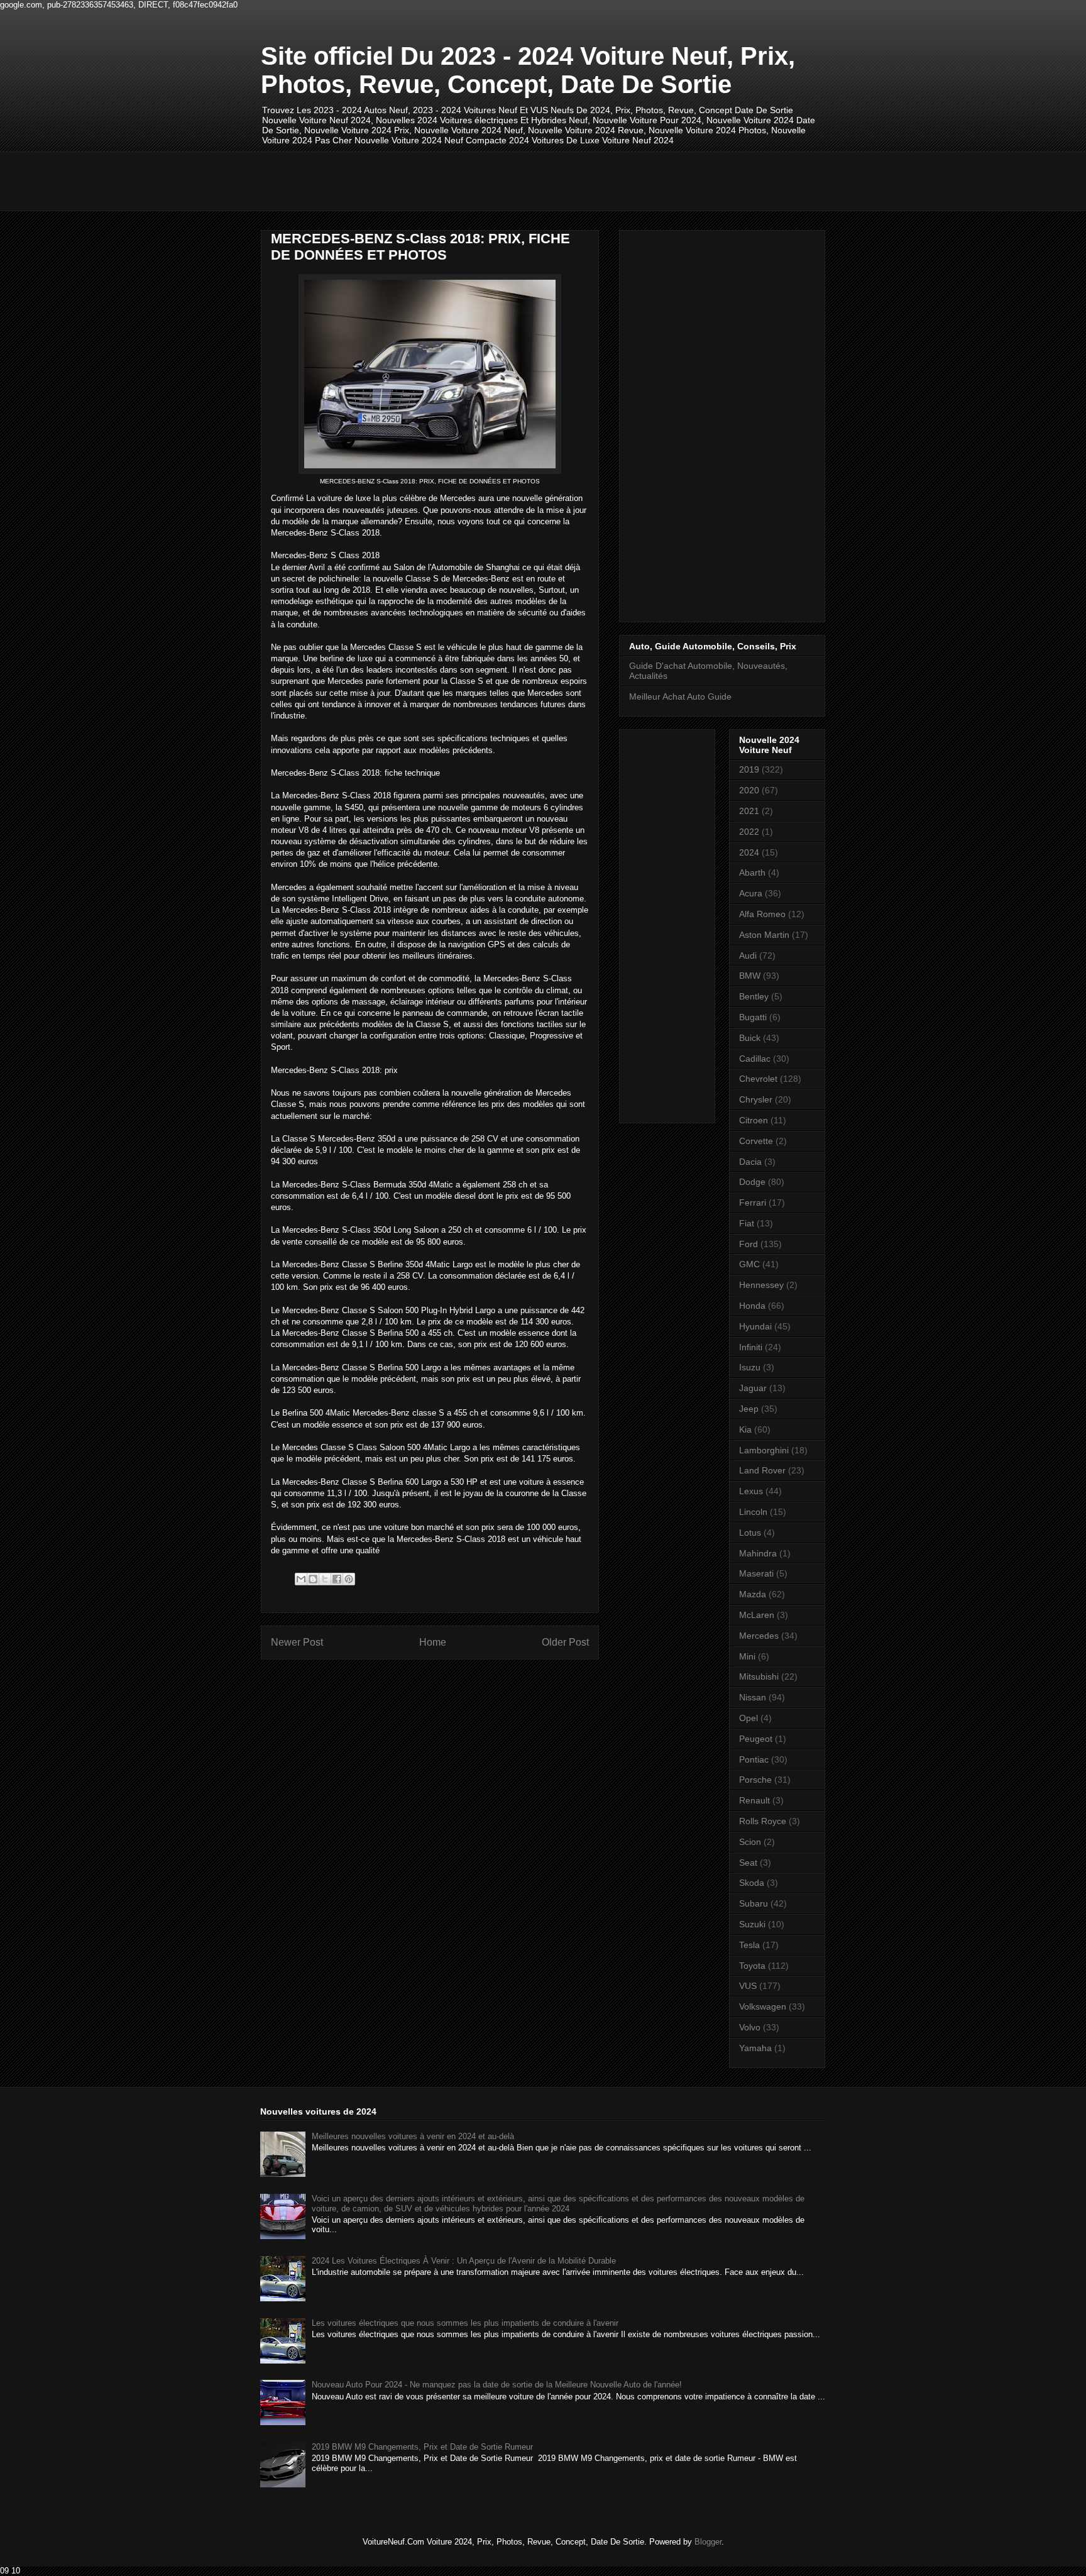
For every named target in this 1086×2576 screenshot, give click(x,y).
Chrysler (756, 1099)
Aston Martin (764, 935)
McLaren (757, 1615)
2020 (749, 790)
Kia (745, 1429)
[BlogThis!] (313, 1579)
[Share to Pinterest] (349, 1579)
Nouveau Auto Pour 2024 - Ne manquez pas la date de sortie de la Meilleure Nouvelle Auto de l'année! (497, 2385)
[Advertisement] (490, 180)
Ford (749, 1244)
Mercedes (759, 1636)
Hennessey (761, 1285)
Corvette (756, 1141)
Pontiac (754, 1759)
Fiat (747, 1223)
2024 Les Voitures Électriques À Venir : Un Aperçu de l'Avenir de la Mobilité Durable (464, 2261)
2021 (749, 811)
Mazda (753, 1594)
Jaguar (753, 1388)
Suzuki (752, 1924)
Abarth (752, 872)
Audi (748, 955)
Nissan (753, 1697)
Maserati (756, 1573)
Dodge (752, 1182)
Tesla (749, 1945)
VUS (748, 1986)
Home (433, 1642)
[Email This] (301, 1579)
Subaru (754, 1903)
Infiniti (751, 1347)
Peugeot (756, 1739)
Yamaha (755, 2048)
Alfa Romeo (762, 914)
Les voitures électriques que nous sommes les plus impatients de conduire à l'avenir (465, 2323)
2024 (749, 852)
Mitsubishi (759, 1676)
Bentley (754, 996)
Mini (747, 1656)
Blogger (708, 2542)
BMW (750, 976)
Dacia (750, 1162)
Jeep (749, 1409)
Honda (752, 1306)
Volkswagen (763, 2006)
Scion (750, 1842)
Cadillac (755, 1059)
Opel (749, 1718)
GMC (749, 1264)
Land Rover (762, 1470)
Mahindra (758, 1553)
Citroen (754, 1120)
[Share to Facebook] (337, 1579)
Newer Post (297, 1642)
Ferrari (753, 1203)
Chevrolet (758, 1079)
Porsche (755, 1780)
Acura (751, 893)
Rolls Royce (763, 1821)
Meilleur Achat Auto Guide (680, 696)
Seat (748, 1863)
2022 (749, 832)
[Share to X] (325, 1579)
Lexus (751, 1491)
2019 (749, 769)
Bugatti (753, 1017)
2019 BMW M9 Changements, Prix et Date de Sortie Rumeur (422, 2447)
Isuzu (750, 1367)
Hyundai (755, 1326)
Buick (750, 1038)
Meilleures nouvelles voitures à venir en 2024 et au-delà (413, 2136)
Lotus (750, 1533)
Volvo (750, 2027)
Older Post (565, 1642)
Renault (754, 1800)
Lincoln (753, 1512)
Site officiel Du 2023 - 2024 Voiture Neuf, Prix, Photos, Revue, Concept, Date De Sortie (528, 70)
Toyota (752, 1966)
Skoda (752, 1883)
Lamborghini (764, 1450)
